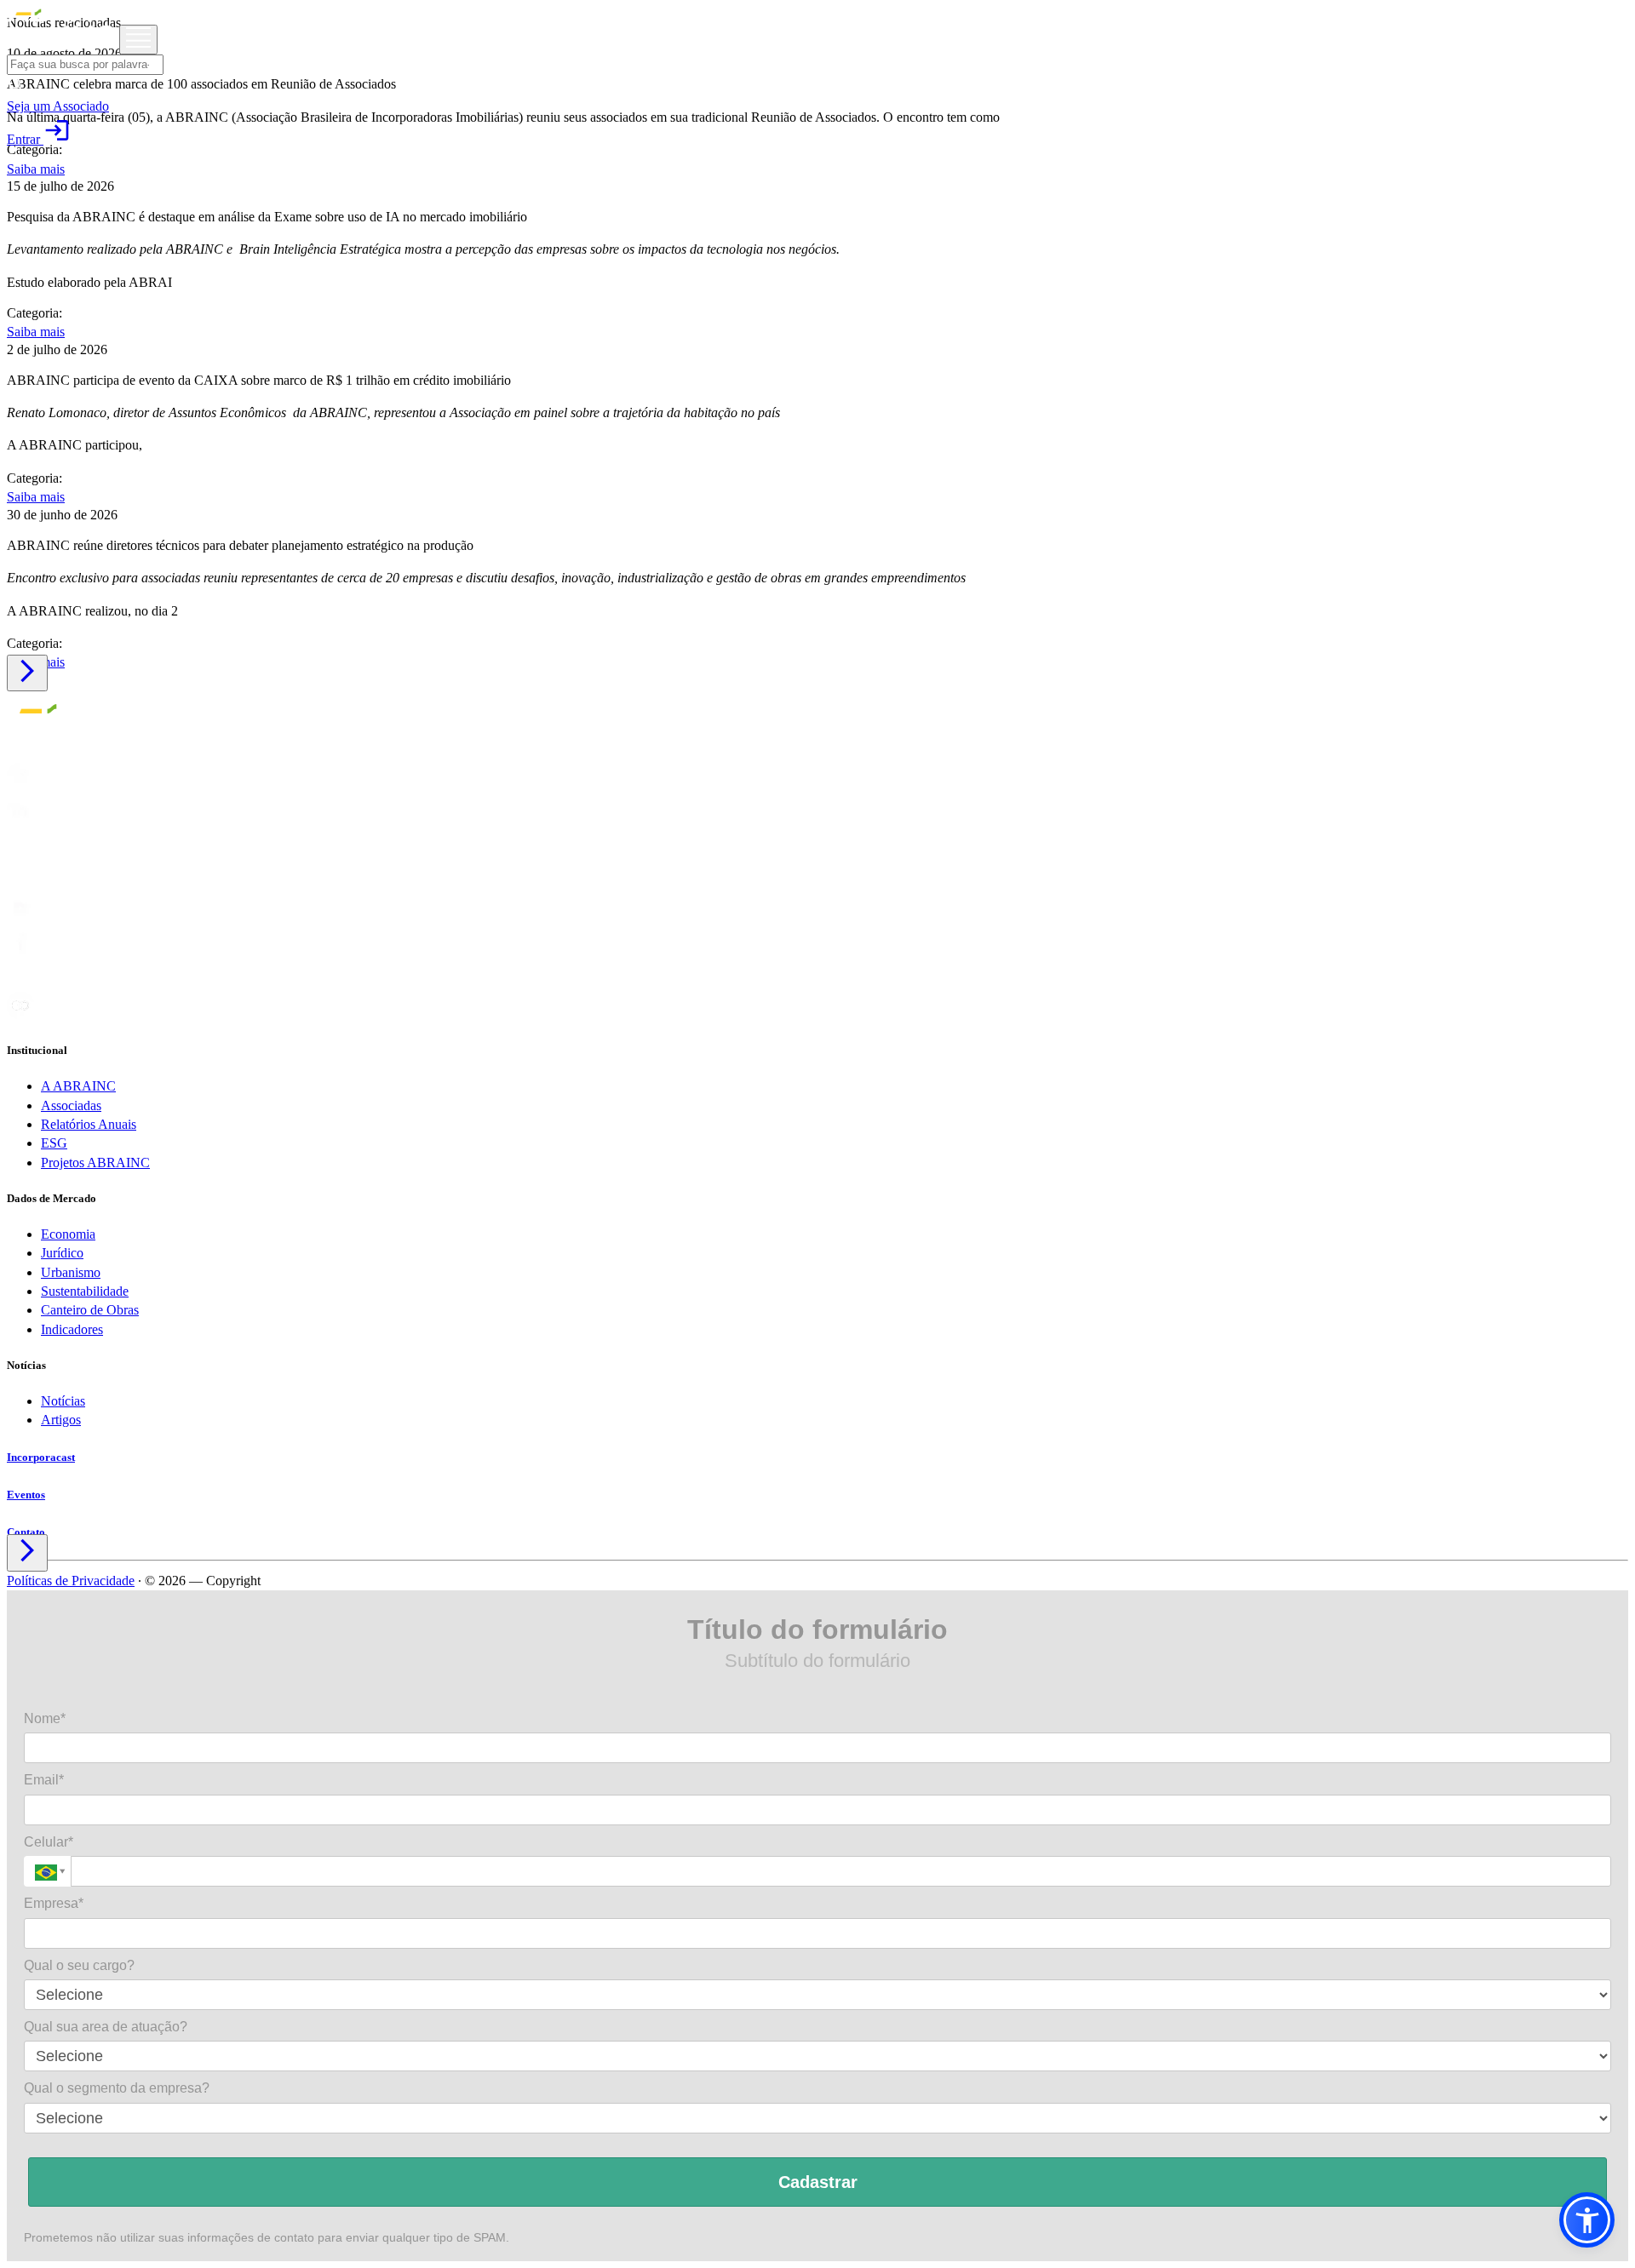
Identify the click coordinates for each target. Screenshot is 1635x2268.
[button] (1587, 2220)
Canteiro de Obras (90, 1310)
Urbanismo (71, 1272)
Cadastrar (818, 2182)
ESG (54, 1143)
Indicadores (72, 1329)
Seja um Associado (58, 106)
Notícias (63, 1401)
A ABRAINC (78, 1086)
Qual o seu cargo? (79, 1965)
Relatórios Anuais (89, 1124)
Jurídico (62, 1253)
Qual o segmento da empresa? (117, 2088)
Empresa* (54, 1903)
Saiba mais (36, 169)
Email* (44, 1780)
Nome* (45, 1718)
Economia (68, 1234)
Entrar (39, 139)
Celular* (49, 1842)
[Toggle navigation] (138, 40)
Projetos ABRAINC (95, 1163)
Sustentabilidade (85, 1291)
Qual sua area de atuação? (106, 2027)
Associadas (71, 1105)
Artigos (61, 1420)
